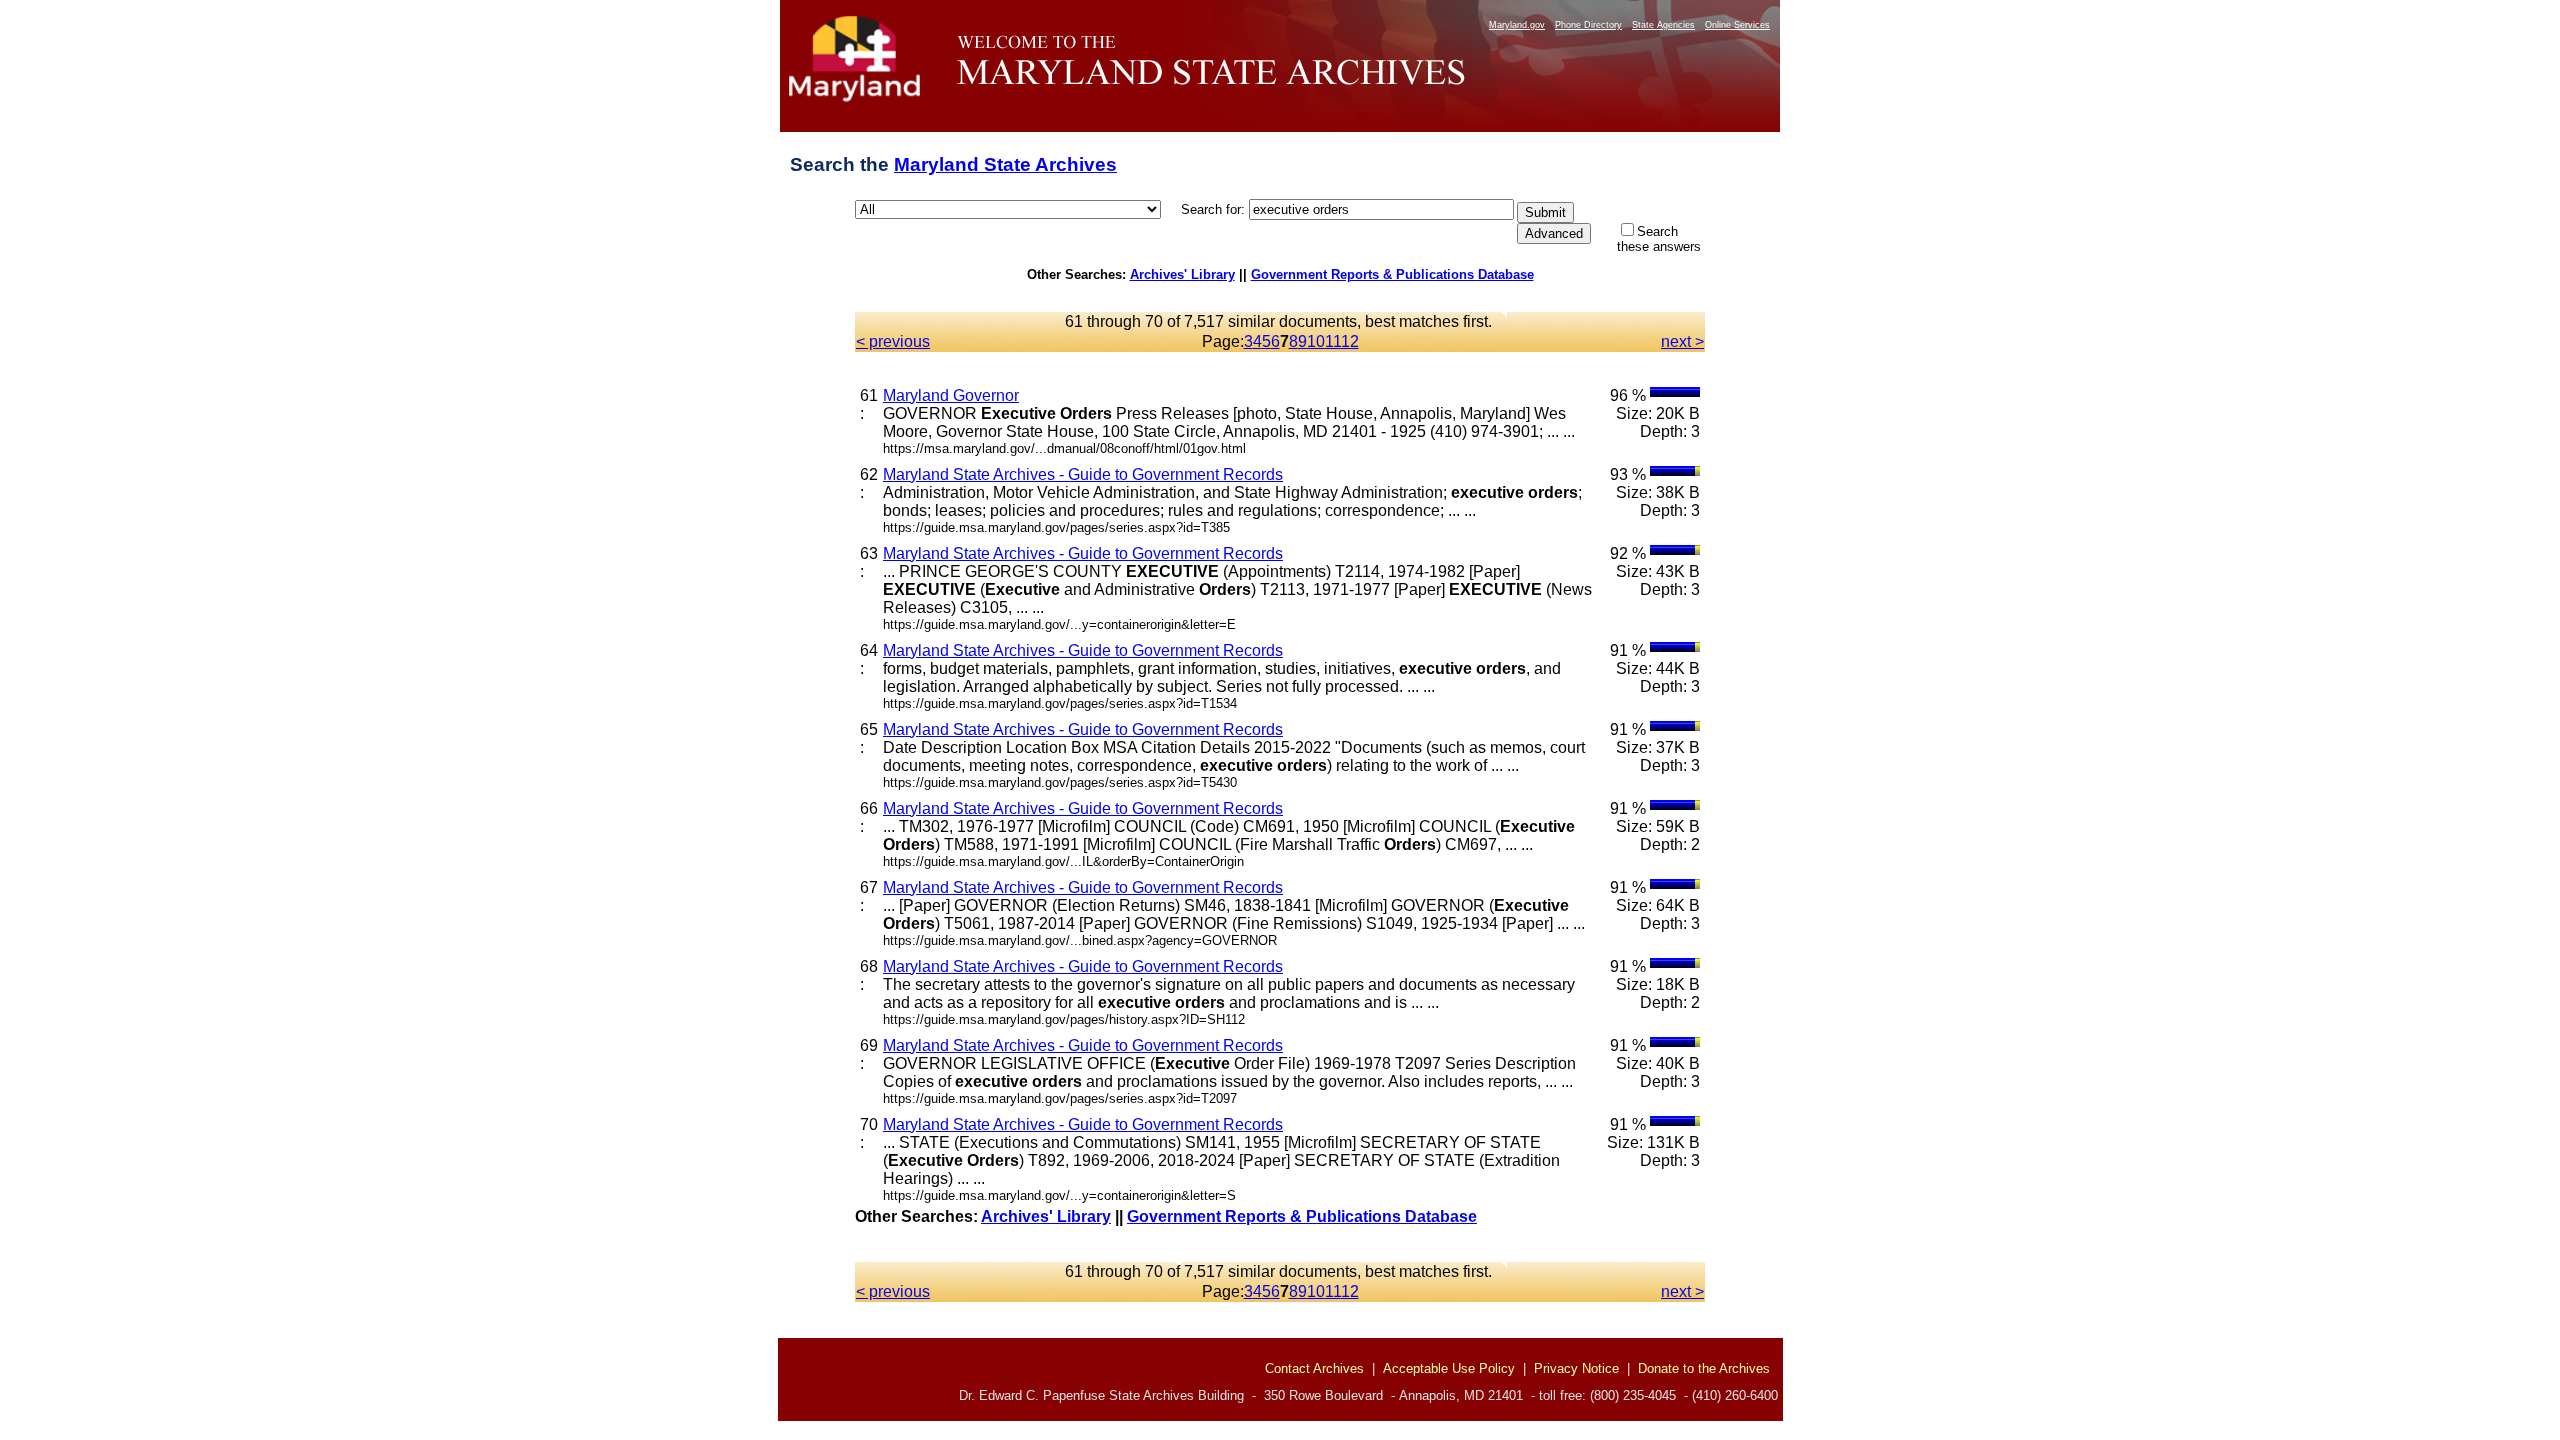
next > (1682, 341)
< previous (893, 341)
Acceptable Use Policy (1449, 1368)
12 (1350, 341)
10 (1316, 341)
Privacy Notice (1576, 1368)
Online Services (1737, 25)
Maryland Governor (951, 395)
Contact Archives (1314, 1368)
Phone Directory (1588, 25)
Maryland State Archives (1005, 164)
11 (1333, 341)
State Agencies (1663, 25)
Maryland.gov (1517, 25)
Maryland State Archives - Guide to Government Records (1083, 474)
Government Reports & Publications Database (1392, 274)
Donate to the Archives (1704, 1368)
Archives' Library (1182, 274)
